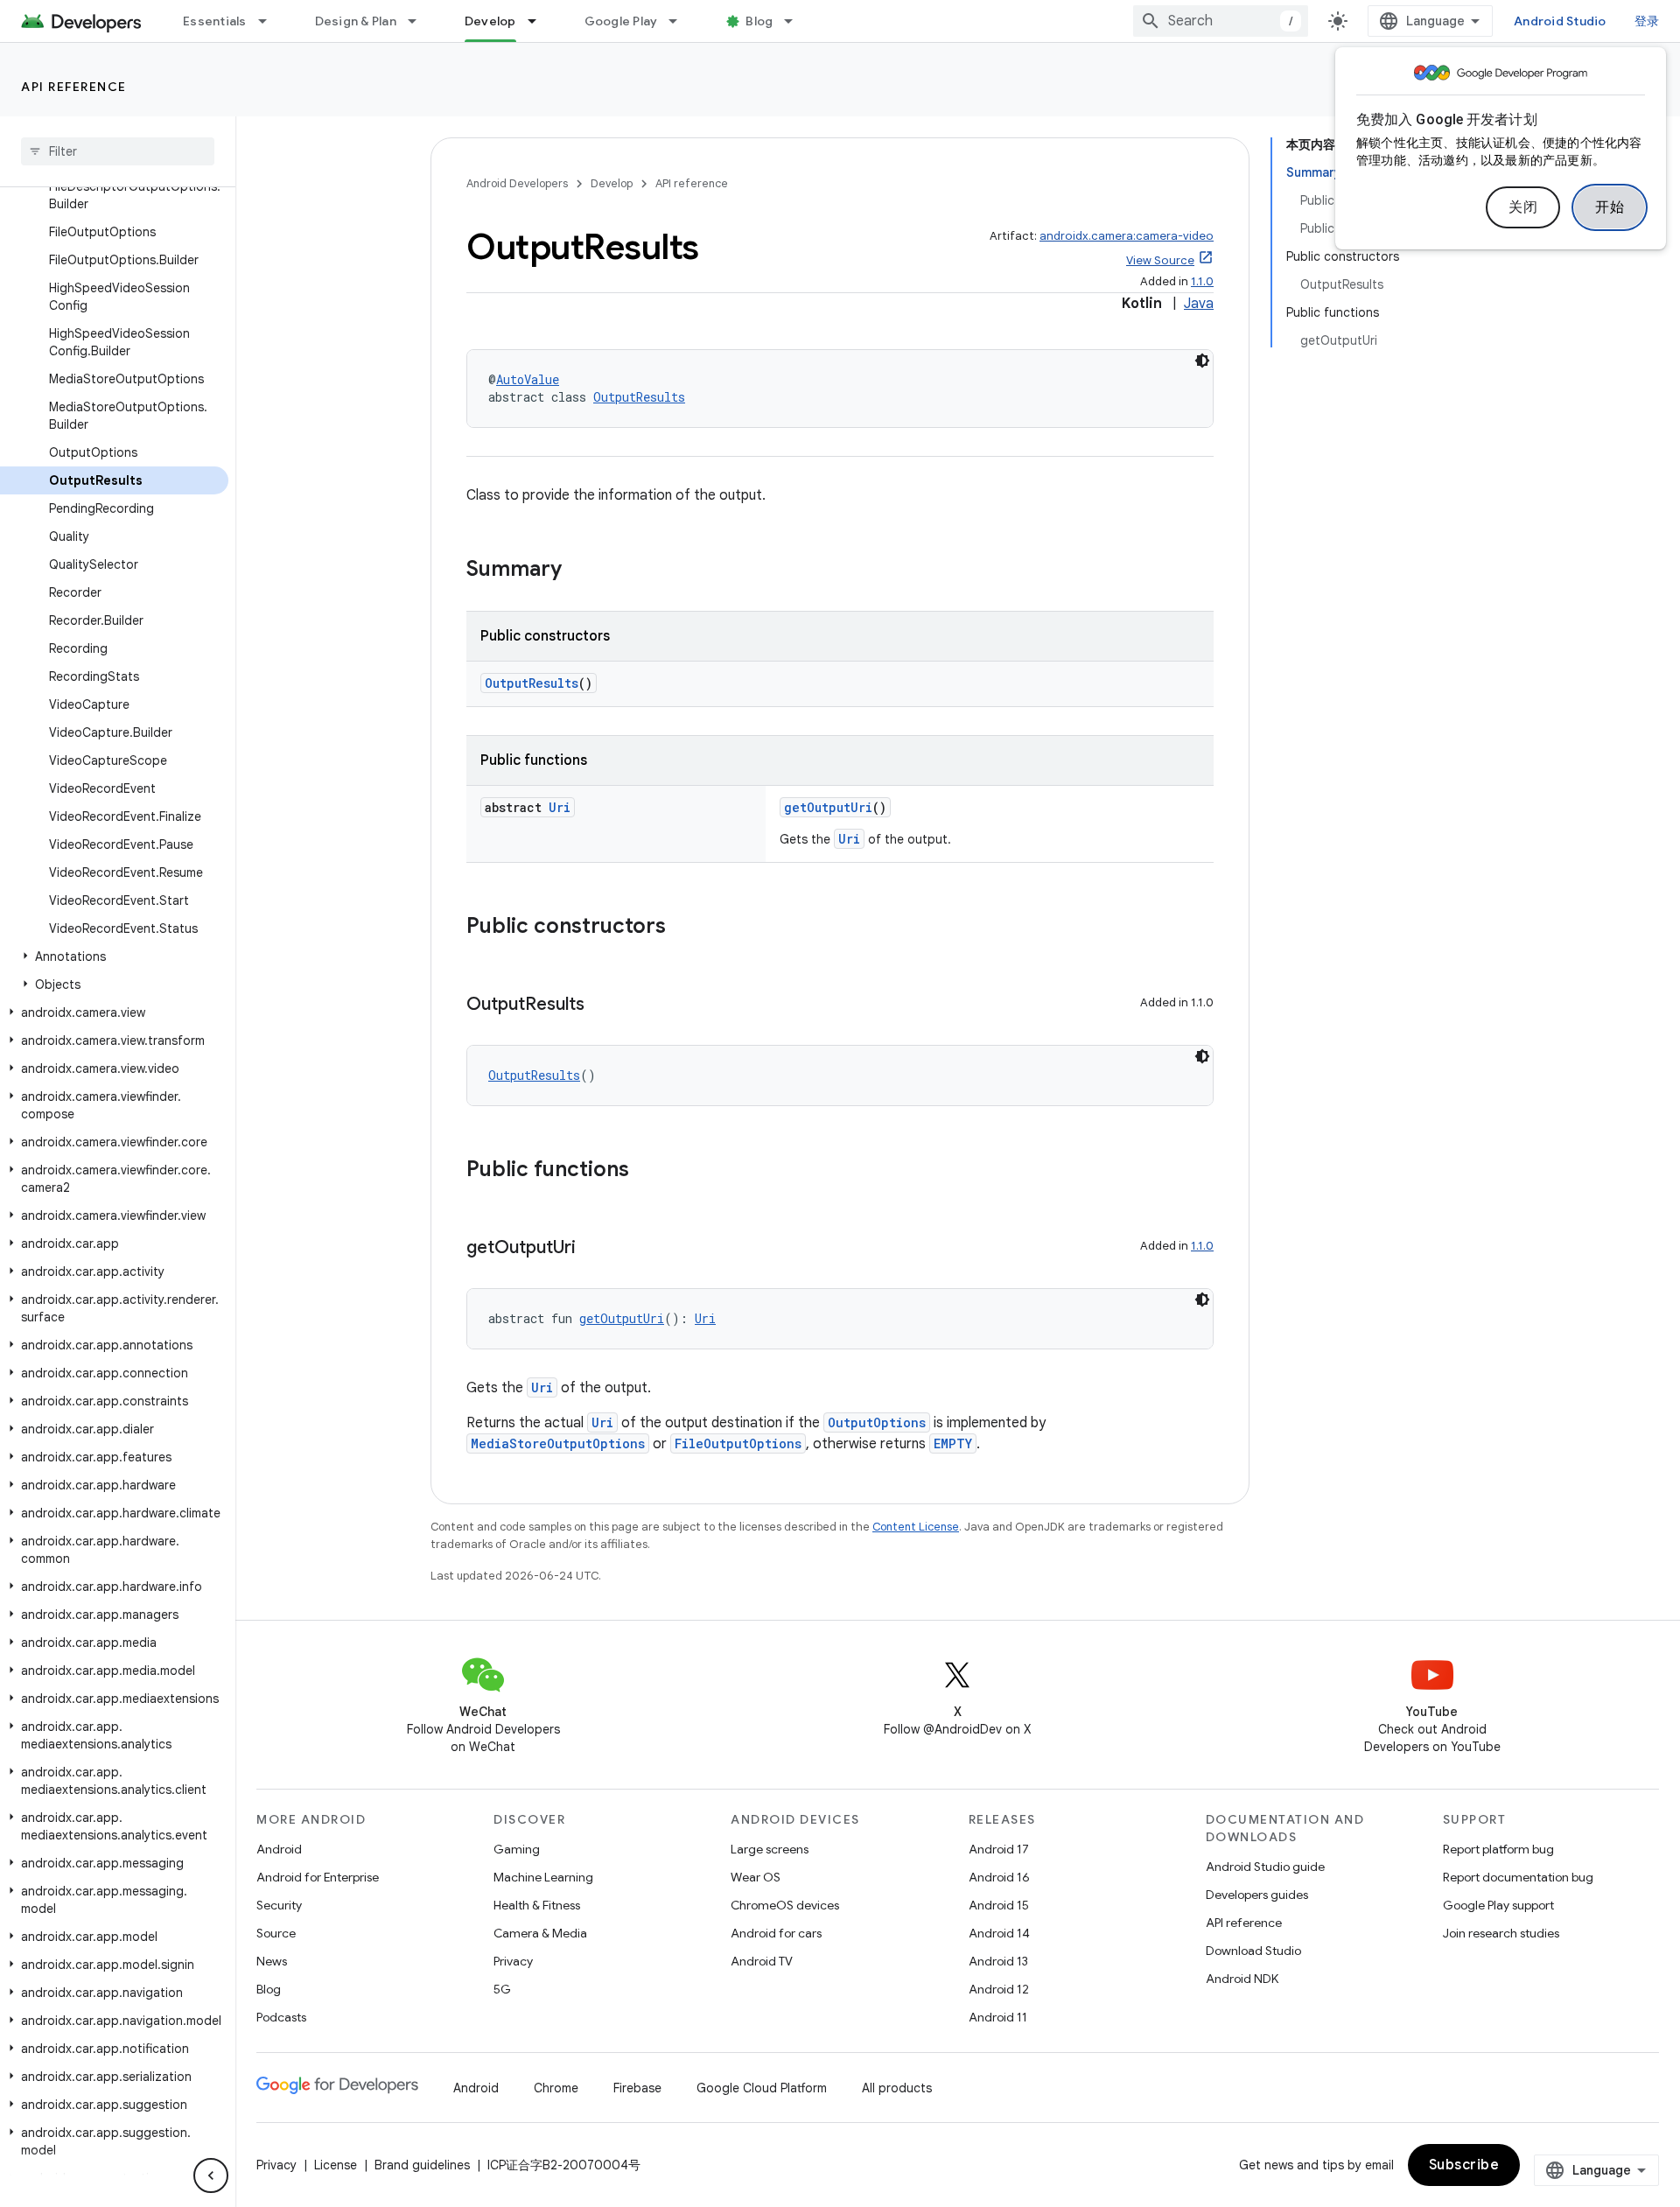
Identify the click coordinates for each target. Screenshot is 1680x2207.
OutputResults (639, 397)
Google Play (621, 21)
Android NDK (1242, 1979)
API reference (74, 87)
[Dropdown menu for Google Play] (681, 21)
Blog (759, 21)
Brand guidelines (422, 2165)
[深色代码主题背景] (1202, 361)
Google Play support (1498, 1905)
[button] (114, 956)
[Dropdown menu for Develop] (540, 21)
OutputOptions (877, 1422)
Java (1199, 304)
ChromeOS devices (785, 1905)
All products (897, 2088)
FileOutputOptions (738, 1443)
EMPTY (953, 1443)
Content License (916, 1527)
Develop (490, 21)
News (272, 1961)
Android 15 (999, 1905)
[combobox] (1221, 21)
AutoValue (528, 379)
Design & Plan (356, 21)
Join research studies (1501, 1933)
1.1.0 (1202, 281)
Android (279, 1849)
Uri (560, 807)
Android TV (762, 1961)
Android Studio (1560, 21)
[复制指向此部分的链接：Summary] (579, 571)
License (336, 2165)
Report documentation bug (1518, 1877)
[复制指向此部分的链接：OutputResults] (602, 1005)
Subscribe (1464, 2165)
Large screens (770, 1849)
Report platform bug (1498, 1849)
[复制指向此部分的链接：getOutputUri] (593, 1249)
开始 (1610, 207)
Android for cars (776, 1933)
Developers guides (1257, 1895)
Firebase (637, 2088)
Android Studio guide (1265, 1867)
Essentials (215, 21)
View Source (1160, 260)
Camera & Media (540, 1933)
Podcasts (281, 2017)
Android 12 (999, 1989)
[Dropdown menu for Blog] (796, 21)
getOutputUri (828, 807)
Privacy (513, 1961)
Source (276, 1933)
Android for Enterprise (318, 1877)
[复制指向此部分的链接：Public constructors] (683, 928)
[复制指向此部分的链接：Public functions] (647, 1171)
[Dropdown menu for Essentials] (270, 21)
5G (502, 1989)
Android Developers (517, 183)
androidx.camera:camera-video (1127, 236)
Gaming (517, 1849)
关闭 (1523, 207)
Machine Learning (543, 1877)
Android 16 (999, 1877)
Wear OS (756, 1877)
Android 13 (998, 1961)
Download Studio (1253, 1951)
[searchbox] (118, 151)
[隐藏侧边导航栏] (211, 2175)
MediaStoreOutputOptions (558, 1443)
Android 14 (999, 1933)
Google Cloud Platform (762, 2088)
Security (279, 1905)
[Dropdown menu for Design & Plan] (420, 21)
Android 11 (998, 2017)
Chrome (556, 2088)
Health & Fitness (537, 1905)
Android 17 (999, 1849)
